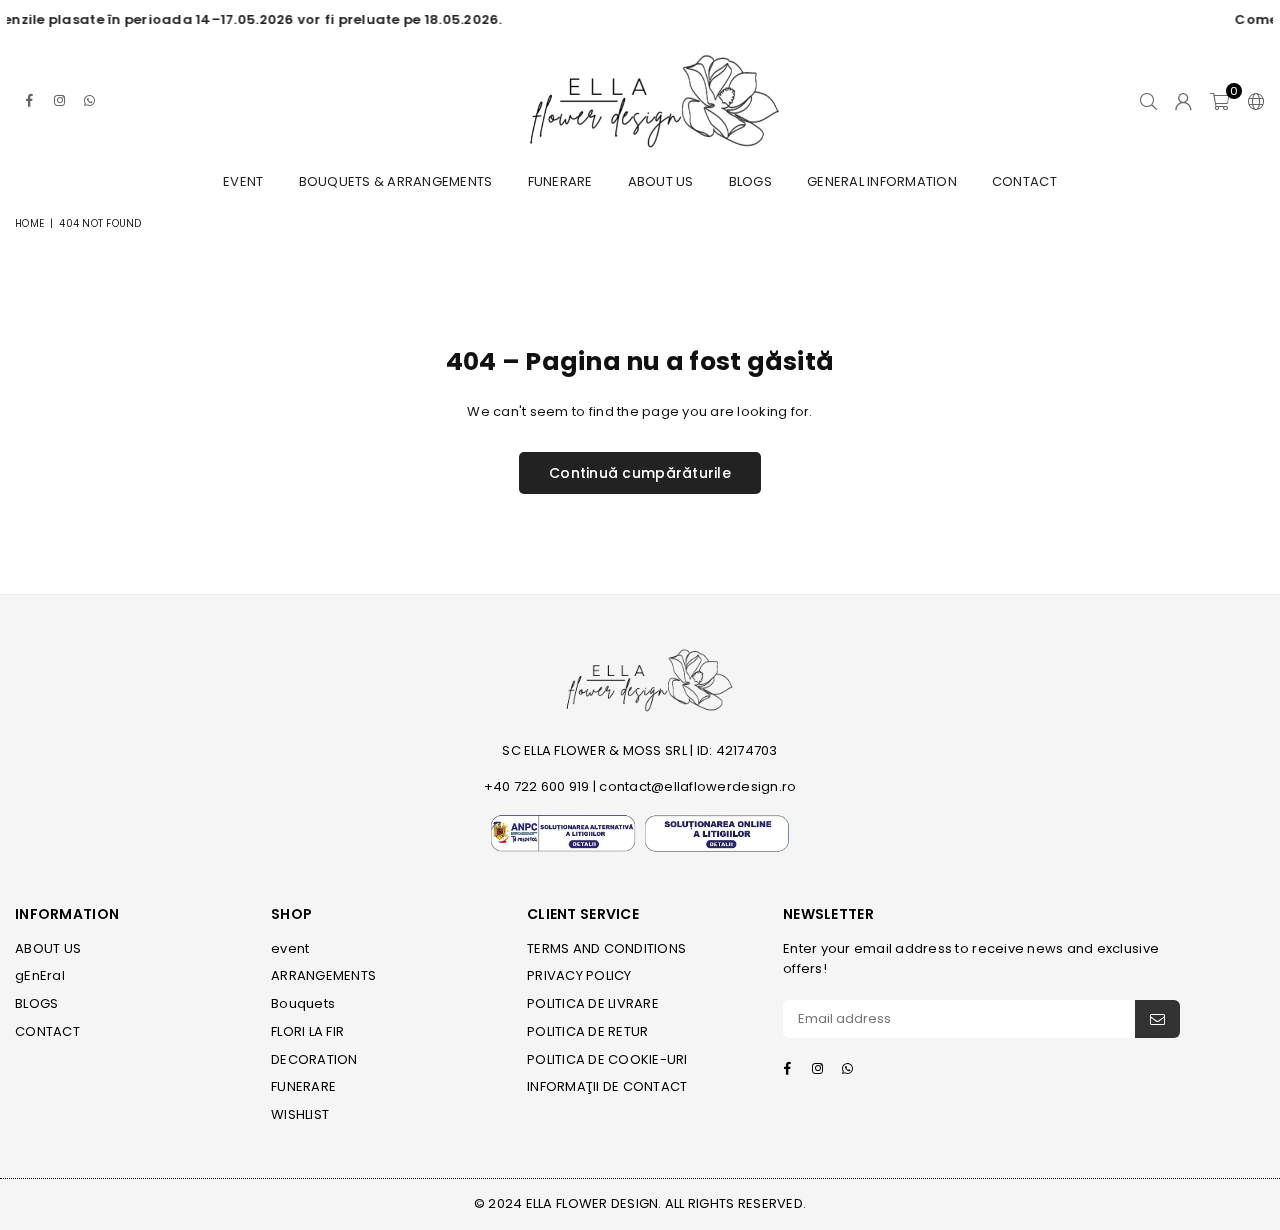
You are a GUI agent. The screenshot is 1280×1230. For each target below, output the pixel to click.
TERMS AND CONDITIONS (606, 948)
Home (29, 223)
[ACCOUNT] (1183, 101)
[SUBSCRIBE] (1157, 1019)
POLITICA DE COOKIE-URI (607, 1059)
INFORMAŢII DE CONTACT (607, 1086)
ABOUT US (661, 181)
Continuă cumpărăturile (640, 473)
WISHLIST (300, 1114)
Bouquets (303, 1003)
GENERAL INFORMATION (882, 181)
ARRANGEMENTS (323, 975)
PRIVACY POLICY (579, 975)
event (243, 181)
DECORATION (314, 1059)
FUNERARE (560, 181)
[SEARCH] (1148, 101)
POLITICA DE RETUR (587, 1031)
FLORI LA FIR (307, 1031)
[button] (1219, 101)
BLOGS (750, 181)
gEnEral (40, 975)
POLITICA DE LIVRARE (593, 1003)
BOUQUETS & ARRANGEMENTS (396, 181)
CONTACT (1024, 181)
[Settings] (1252, 101)
